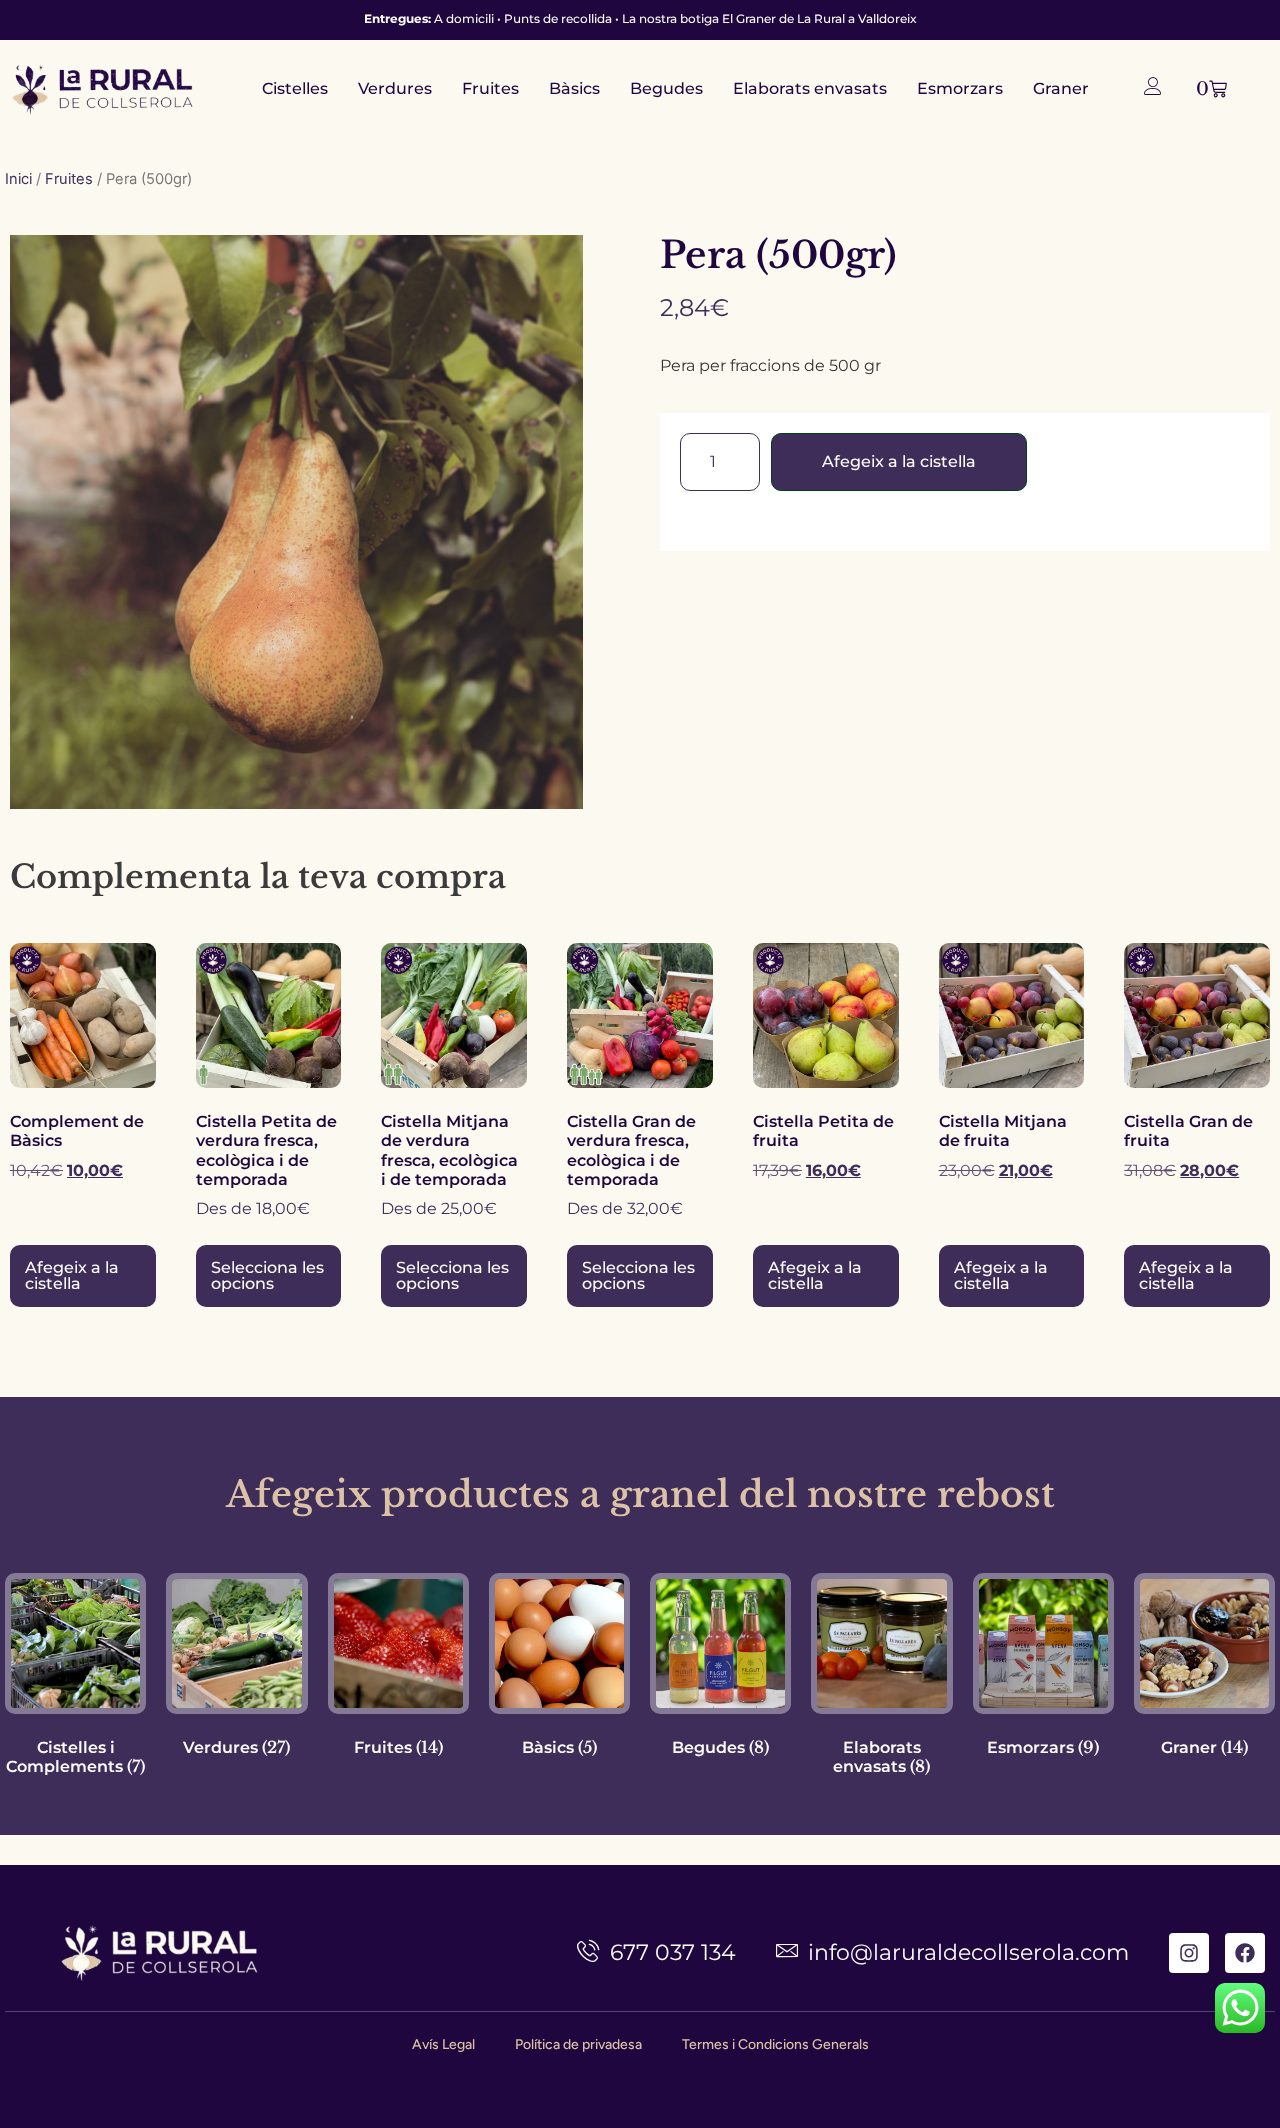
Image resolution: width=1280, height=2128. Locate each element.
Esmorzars (960, 88)
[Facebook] (1245, 1953)
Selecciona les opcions (267, 1275)
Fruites (490, 88)
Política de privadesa (578, 2044)
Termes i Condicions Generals (775, 2044)
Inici (18, 179)
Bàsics (574, 88)
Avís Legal (443, 2044)
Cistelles (295, 88)
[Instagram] (1189, 1953)
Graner (1061, 88)
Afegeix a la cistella (899, 461)
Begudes (666, 88)
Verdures (395, 88)
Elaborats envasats (810, 88)
